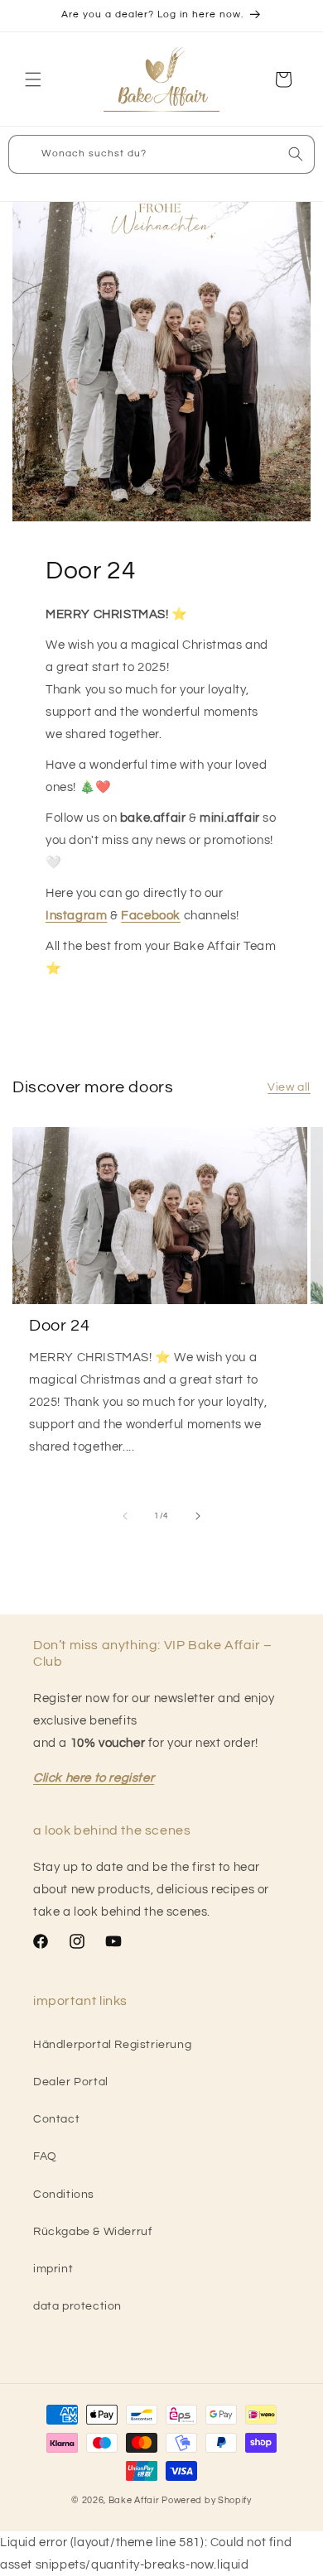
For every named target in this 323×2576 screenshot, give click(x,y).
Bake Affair (134, 2500)
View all (289, 1087)
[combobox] (161, 154)
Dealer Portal (71, 2082)
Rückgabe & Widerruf (92, 2232)
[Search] (296, 154)
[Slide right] (198, 1516)
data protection (77, 2306)
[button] (33, 79)
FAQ (45, 2156)
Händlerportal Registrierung (112, 2045)
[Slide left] (125, 1516)
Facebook (151, 916)
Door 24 (59, 1326)
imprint (53, 2269)
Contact (56, 2119)
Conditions (64, 2195)
